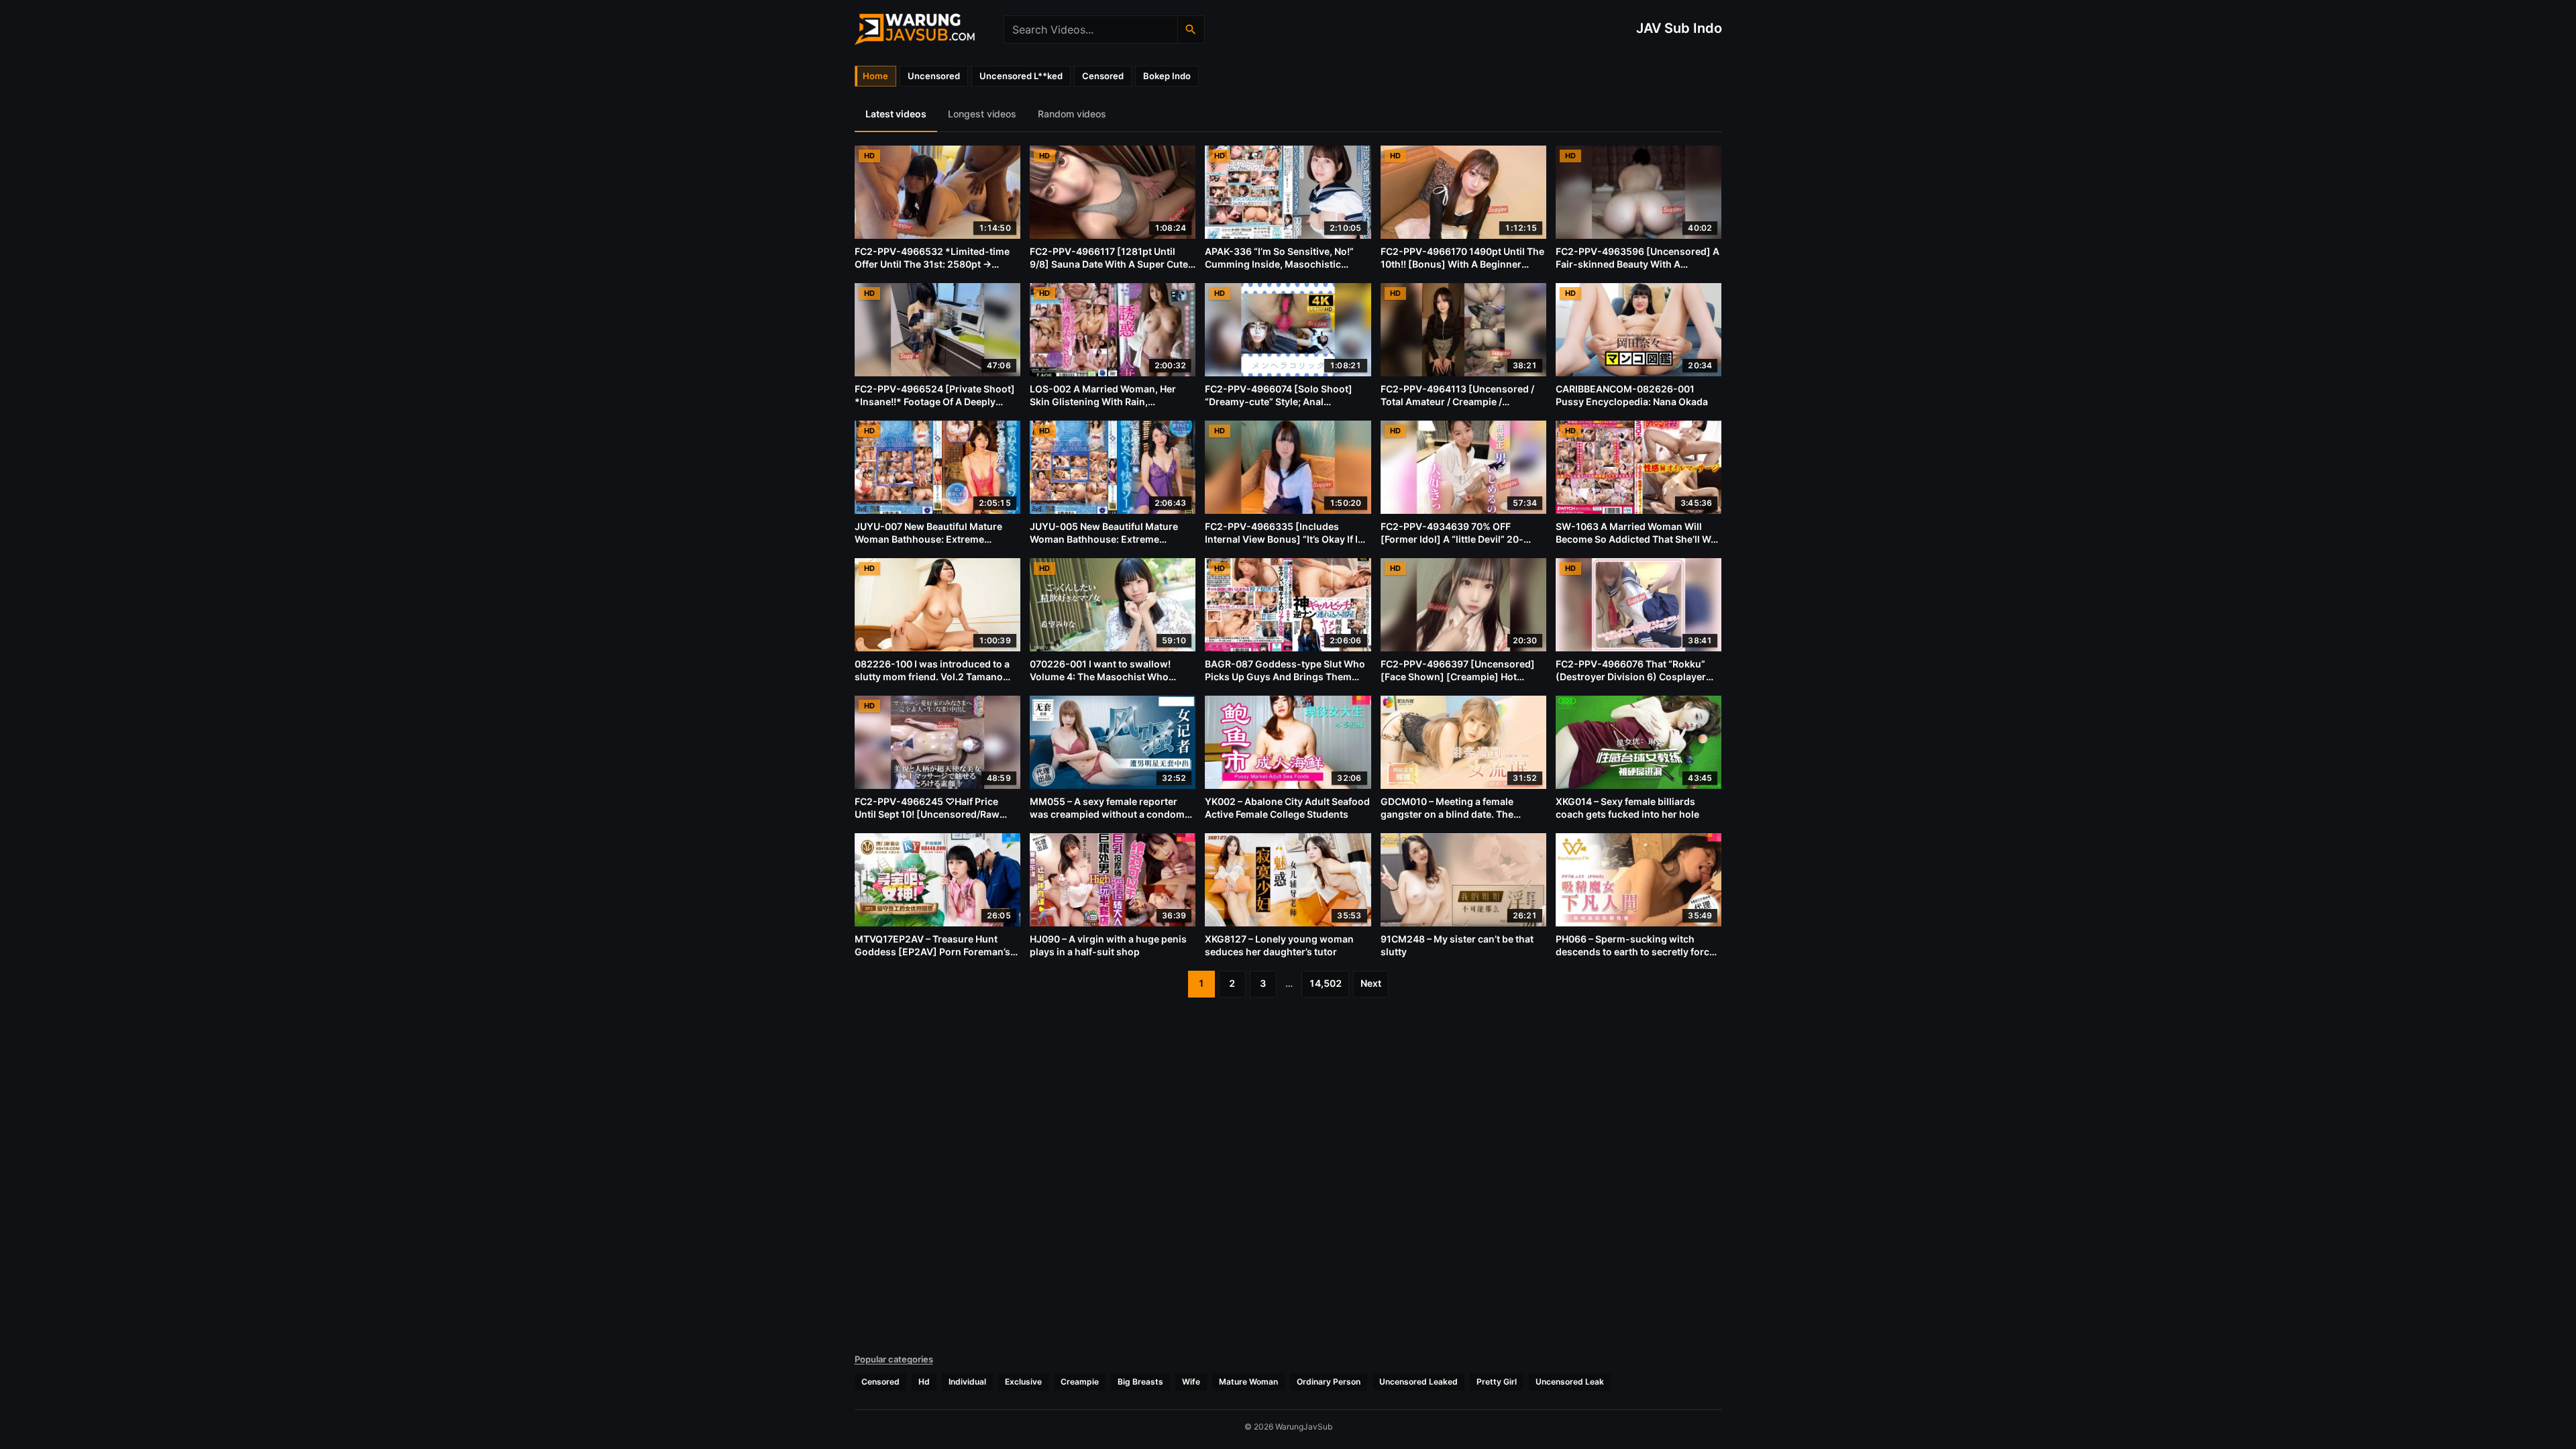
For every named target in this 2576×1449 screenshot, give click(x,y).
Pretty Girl (1497, 1382)
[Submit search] (1191, 30)
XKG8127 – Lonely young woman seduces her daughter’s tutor (1279, 945)
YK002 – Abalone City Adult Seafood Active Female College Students (1287, 808)
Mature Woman (1248, 1382)
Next (1371, 983)
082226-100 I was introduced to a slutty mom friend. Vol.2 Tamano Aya (932, 677)
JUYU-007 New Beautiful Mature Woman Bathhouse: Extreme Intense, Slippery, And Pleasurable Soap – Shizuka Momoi (933, 545)
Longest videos (982, 114)
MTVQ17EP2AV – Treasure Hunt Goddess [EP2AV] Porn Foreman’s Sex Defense (932, 952)
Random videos (1072, 114)
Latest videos (896, 114)
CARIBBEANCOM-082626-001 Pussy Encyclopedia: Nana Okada (1632, 395)
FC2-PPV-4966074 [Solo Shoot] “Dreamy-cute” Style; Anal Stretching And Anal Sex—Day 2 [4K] (1279, 408)
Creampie (1080, 1382)
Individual (967, 1382)
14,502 (1325, 983)
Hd (924, 1382)
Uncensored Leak (1570, 1382)
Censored (880, 1382)
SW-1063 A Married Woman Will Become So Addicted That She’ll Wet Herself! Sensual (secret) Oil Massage (1638, 545)
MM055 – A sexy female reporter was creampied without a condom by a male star (1107, 814)
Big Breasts (1140, 1382)
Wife (1191, 1382)
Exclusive (1023, 1382)
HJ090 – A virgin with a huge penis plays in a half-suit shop (1108, 945)
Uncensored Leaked (1418, 1382)
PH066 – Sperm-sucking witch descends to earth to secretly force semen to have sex (1635, 952)
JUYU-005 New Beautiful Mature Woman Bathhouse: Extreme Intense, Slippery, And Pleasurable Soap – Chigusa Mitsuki (1108, 545)
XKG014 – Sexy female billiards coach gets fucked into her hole (1627, 808)
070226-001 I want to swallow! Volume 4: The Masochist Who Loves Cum (1100, 677)
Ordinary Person (1329, 1382)
